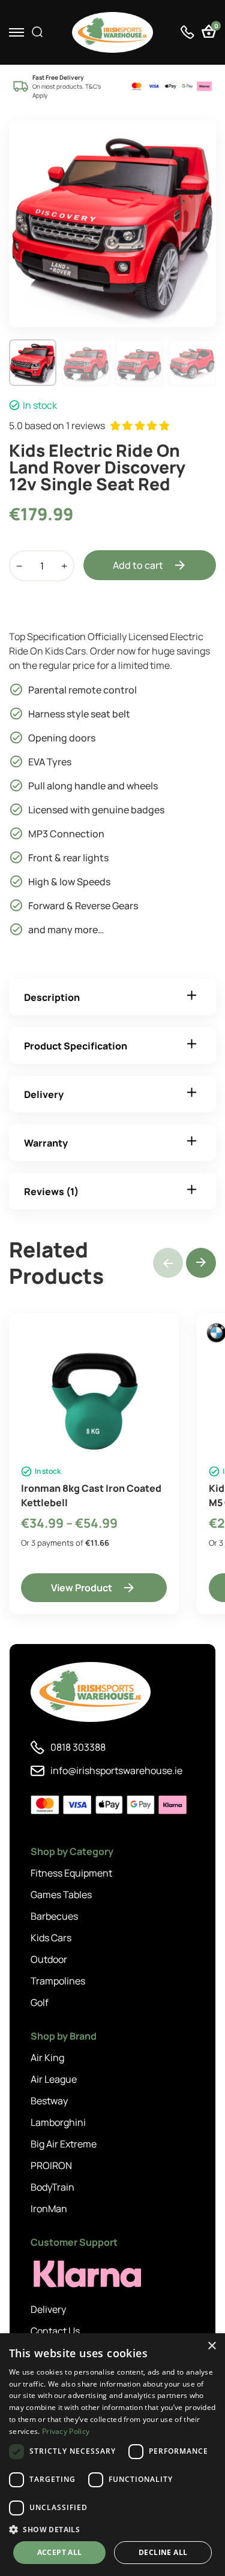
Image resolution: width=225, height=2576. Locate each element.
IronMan (49, 2209)
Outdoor (49, 1959)
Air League (54, 2079)
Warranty (46, 1143)
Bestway (49, 2101)
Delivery (44, 1094)
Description (52, 997)
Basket (215, 27)
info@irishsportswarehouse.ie (116, 1770)
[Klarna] (85, 2274)
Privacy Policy (66, 2431)
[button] (201, 1263)
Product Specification (76, 1046)
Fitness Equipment (71, 1873)
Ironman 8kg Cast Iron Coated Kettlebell (91, 1495)
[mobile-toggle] (16, 32)
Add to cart (138, 565)
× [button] (211, 2346)
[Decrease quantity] (19, 566)
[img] (112, 32)
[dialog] (112, 2455)
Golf (40, 2002)
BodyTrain (52, 2187)
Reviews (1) (51, 1192)
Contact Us (55, 2331)
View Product (82, 1588)
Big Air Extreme (64, 2144)
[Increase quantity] (64, 566)
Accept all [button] (60, 2552)
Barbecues (54, 1916)
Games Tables (61, 1895)
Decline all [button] (163, 2552)
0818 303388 (78, 1747)
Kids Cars (51, 1938)
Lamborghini (58, 2122)
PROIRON (51, 2165)
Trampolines (58, 1981)
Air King (47, 2058)
